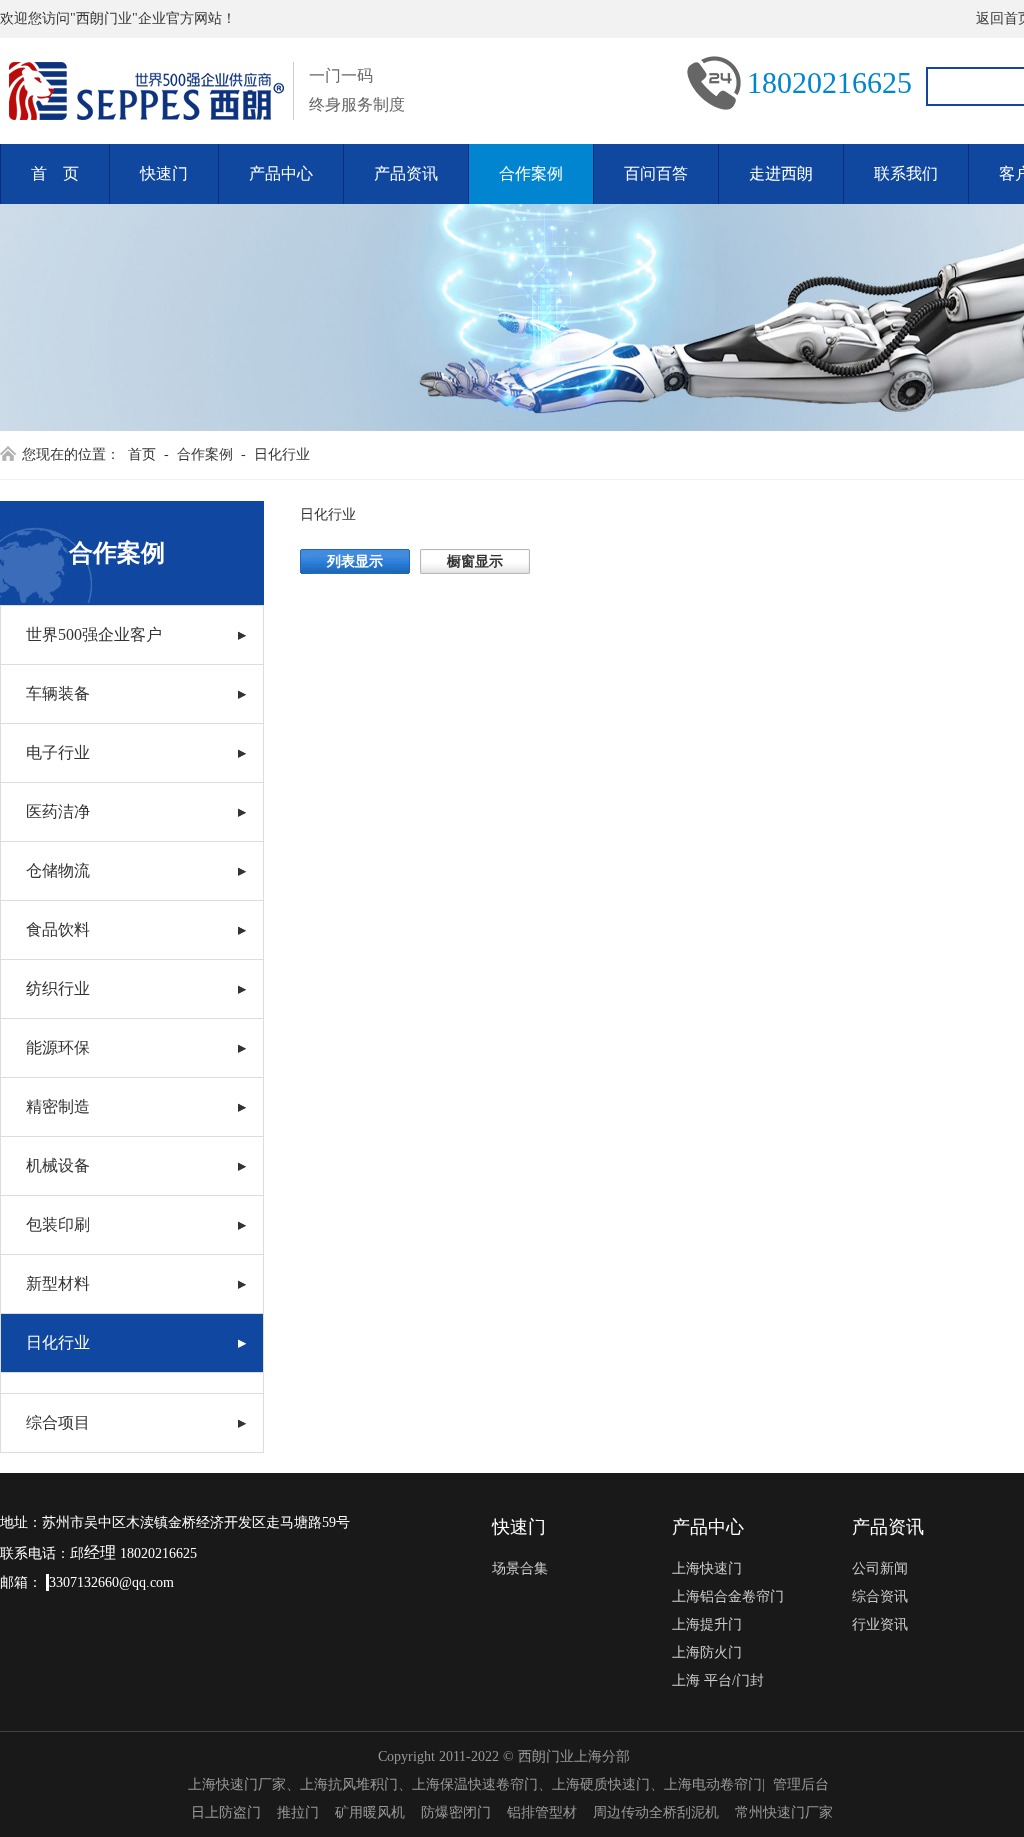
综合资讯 (880, 1596)
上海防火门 (707, 1652)
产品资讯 (406, 173)
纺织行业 (58, 988)
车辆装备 (58, 693)
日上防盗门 (226, 1812)
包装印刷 (58, 1224)
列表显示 (355, 561)
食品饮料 (58, 929)
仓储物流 (58, 870)
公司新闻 (880, 1568)
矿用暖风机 (370, 1812)
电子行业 (58, 752)
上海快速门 (707, 1568)
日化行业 (282, 454)
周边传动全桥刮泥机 (656, 1812)
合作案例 (531, 173)
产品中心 (281, 173)
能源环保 (58, 1047)
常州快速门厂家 (784, 1812)
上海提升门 (707, 1624)
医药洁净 (58, 811)
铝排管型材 (542, 1812)
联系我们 (906, 173)
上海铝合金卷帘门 (728, 1596)
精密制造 (58, 1106)
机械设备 (58, 1165)
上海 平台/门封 (718, 1680)
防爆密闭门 (456, 1812)
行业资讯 (880, 1624)
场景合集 (520, 1568)
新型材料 (58, 1283)
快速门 (164, 173)
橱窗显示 (475, 561)
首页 (142, 454)
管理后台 (801, 1784)
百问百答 (656, 173)
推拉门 (298, 1812)
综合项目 (58, 1422)
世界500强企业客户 (94, 634)
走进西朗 (781, 173)
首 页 (55, 173)
